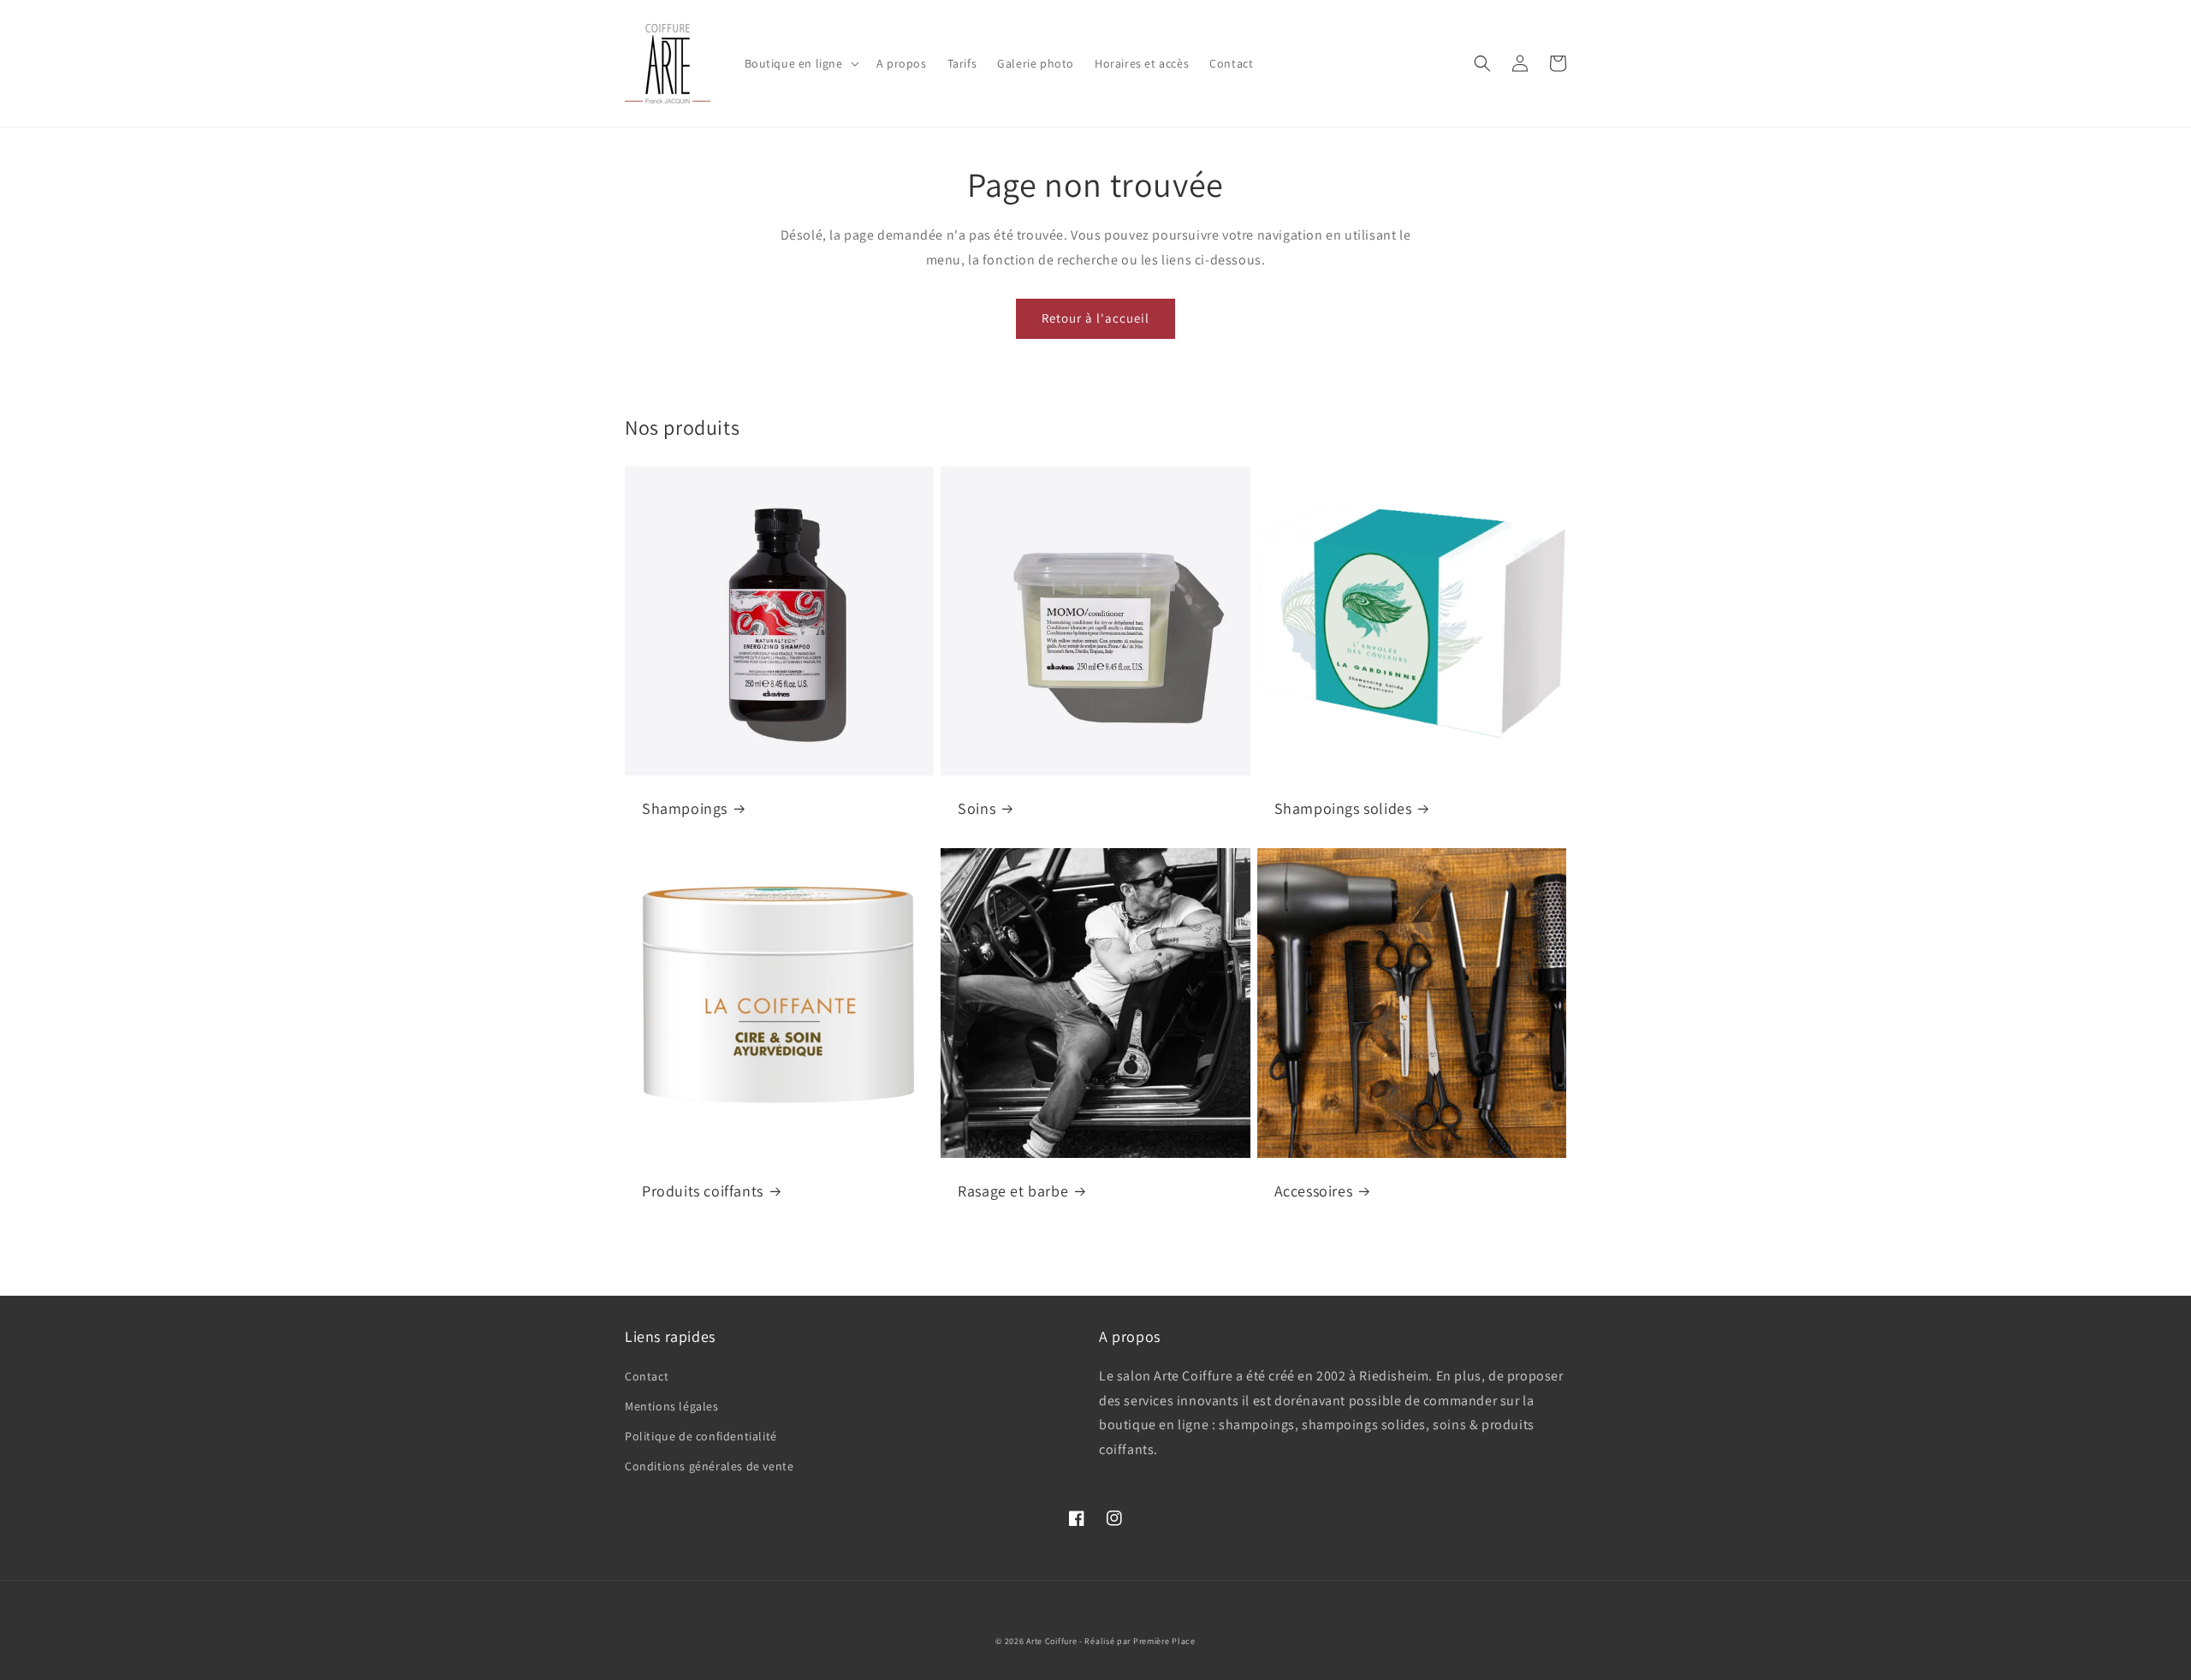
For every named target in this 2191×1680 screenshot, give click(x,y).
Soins (977, 808)
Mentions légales (672, 1406)
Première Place (1164, 1641)
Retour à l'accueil (1095, 318)
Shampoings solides (1343, 808)
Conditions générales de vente (709, 1466)
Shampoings (685, 808)
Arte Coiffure (1051, 1641)
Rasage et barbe (1013, 1191)
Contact (647, 1376)
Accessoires (1314, 1191)
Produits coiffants (703, 1191)
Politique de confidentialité (701, 1436)
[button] (800, 63)
